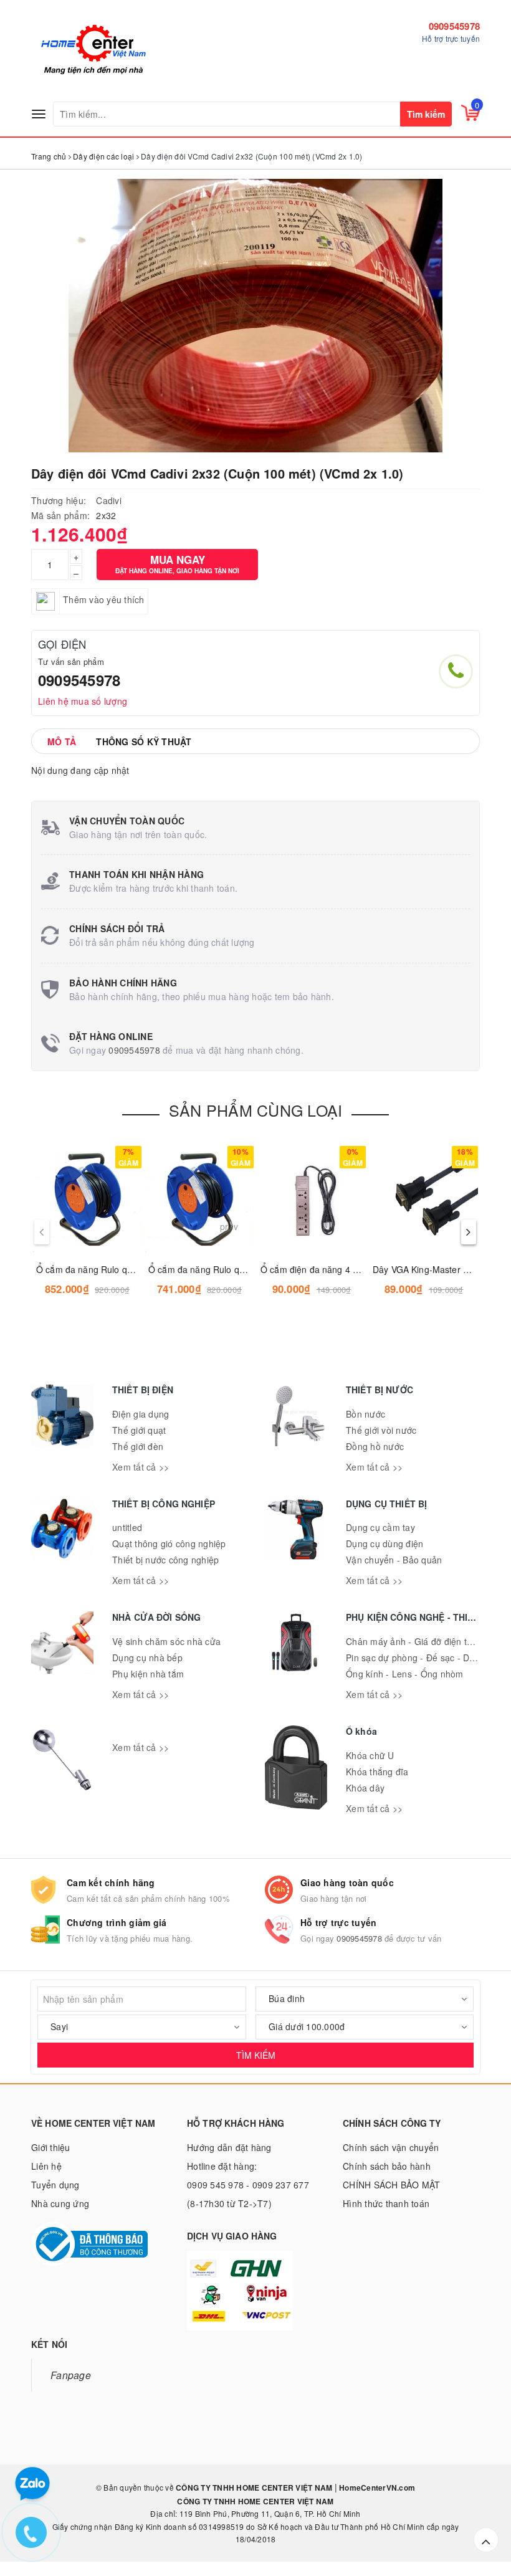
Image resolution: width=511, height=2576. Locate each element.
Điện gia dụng (141, 1414)
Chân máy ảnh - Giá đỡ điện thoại (415, 1641)
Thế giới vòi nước (381, 1430)
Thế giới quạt (139, 1430)
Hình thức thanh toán (386, 2203)
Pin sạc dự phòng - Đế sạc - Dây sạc (421, 1658)
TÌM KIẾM (256, 2055)
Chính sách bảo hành (387, 2166)
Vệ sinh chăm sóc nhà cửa (166, 1641)
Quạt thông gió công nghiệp (169, 1543)
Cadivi (109, 500)
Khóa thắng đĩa (377, 1772)
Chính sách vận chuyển (391, 2147)
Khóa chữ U (370, 1755)
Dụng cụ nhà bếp (147, 1658)
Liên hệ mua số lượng (83, 701)
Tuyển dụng (55, 2185)
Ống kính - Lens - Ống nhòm (405, 1674)
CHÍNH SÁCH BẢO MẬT (392, 2185)
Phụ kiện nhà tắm (148, 1674)
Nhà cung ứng (60, 2203)
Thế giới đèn (138, 1446)
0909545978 (455, 26)
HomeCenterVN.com (376, 2488)
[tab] (62, 742)
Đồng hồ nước (375, 1446)
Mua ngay (177, 564)
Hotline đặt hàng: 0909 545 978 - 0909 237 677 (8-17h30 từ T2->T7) (248, 2185)
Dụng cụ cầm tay (380, 1527)
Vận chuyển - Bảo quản (394, 1560)
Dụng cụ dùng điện (384, 1543)
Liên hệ (46, 2166)
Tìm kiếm (426, 114)
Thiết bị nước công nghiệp (165, 1560)
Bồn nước (365, 1414)
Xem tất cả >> (141, 1467)
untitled (127, 1527)
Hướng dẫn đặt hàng (229, 2147)
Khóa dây (365, 1788)
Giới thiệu (51, 2147)
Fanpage (71, 2375)
